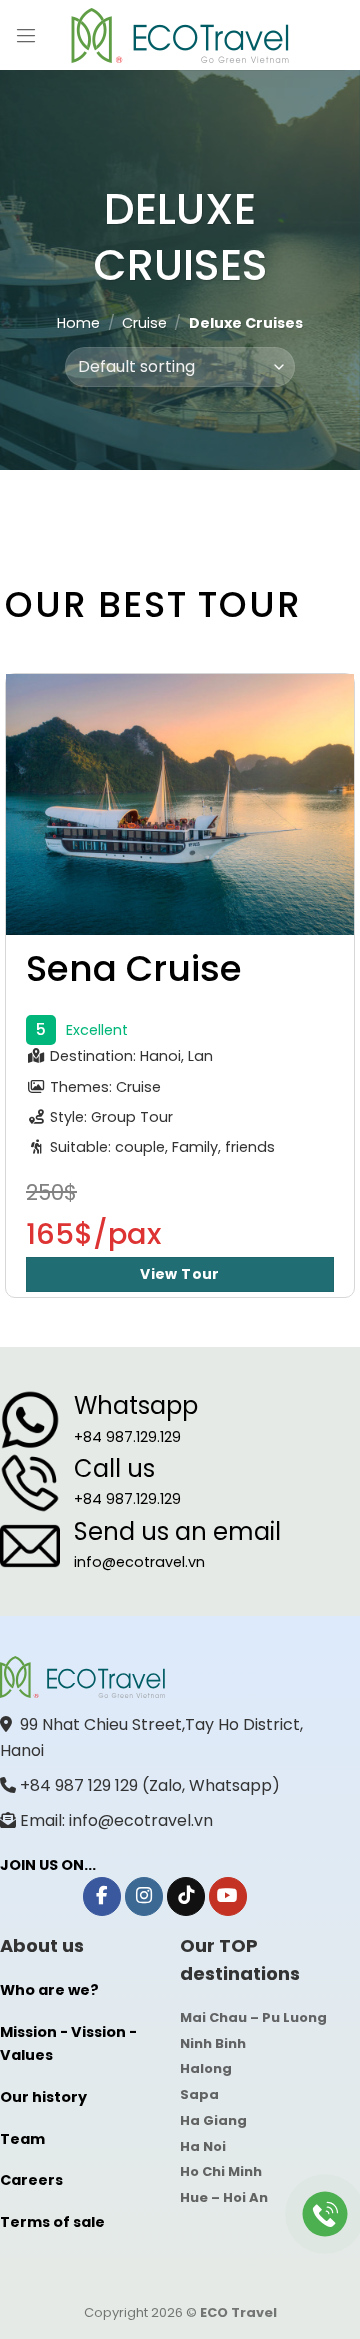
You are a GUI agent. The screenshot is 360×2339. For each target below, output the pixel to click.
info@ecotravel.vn (139, 1562)
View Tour (180, 1274)
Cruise (144, 323)
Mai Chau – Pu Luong (253, 2017)
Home (78, 323)
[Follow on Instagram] (144, 1896)
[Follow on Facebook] (102, 1896)
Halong (206, 2068)
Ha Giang (213, 2120)
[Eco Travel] (180, 35)
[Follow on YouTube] (228, 1896)
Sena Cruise (134, 968)
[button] (26, 35)
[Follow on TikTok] (186, 1896)
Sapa (199, 2094)
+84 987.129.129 (127, 1437)
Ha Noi (203, 2146)
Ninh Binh (213, 2043)
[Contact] (325, 2214)
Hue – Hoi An (224, 2197)
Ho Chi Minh (221, 2171)
